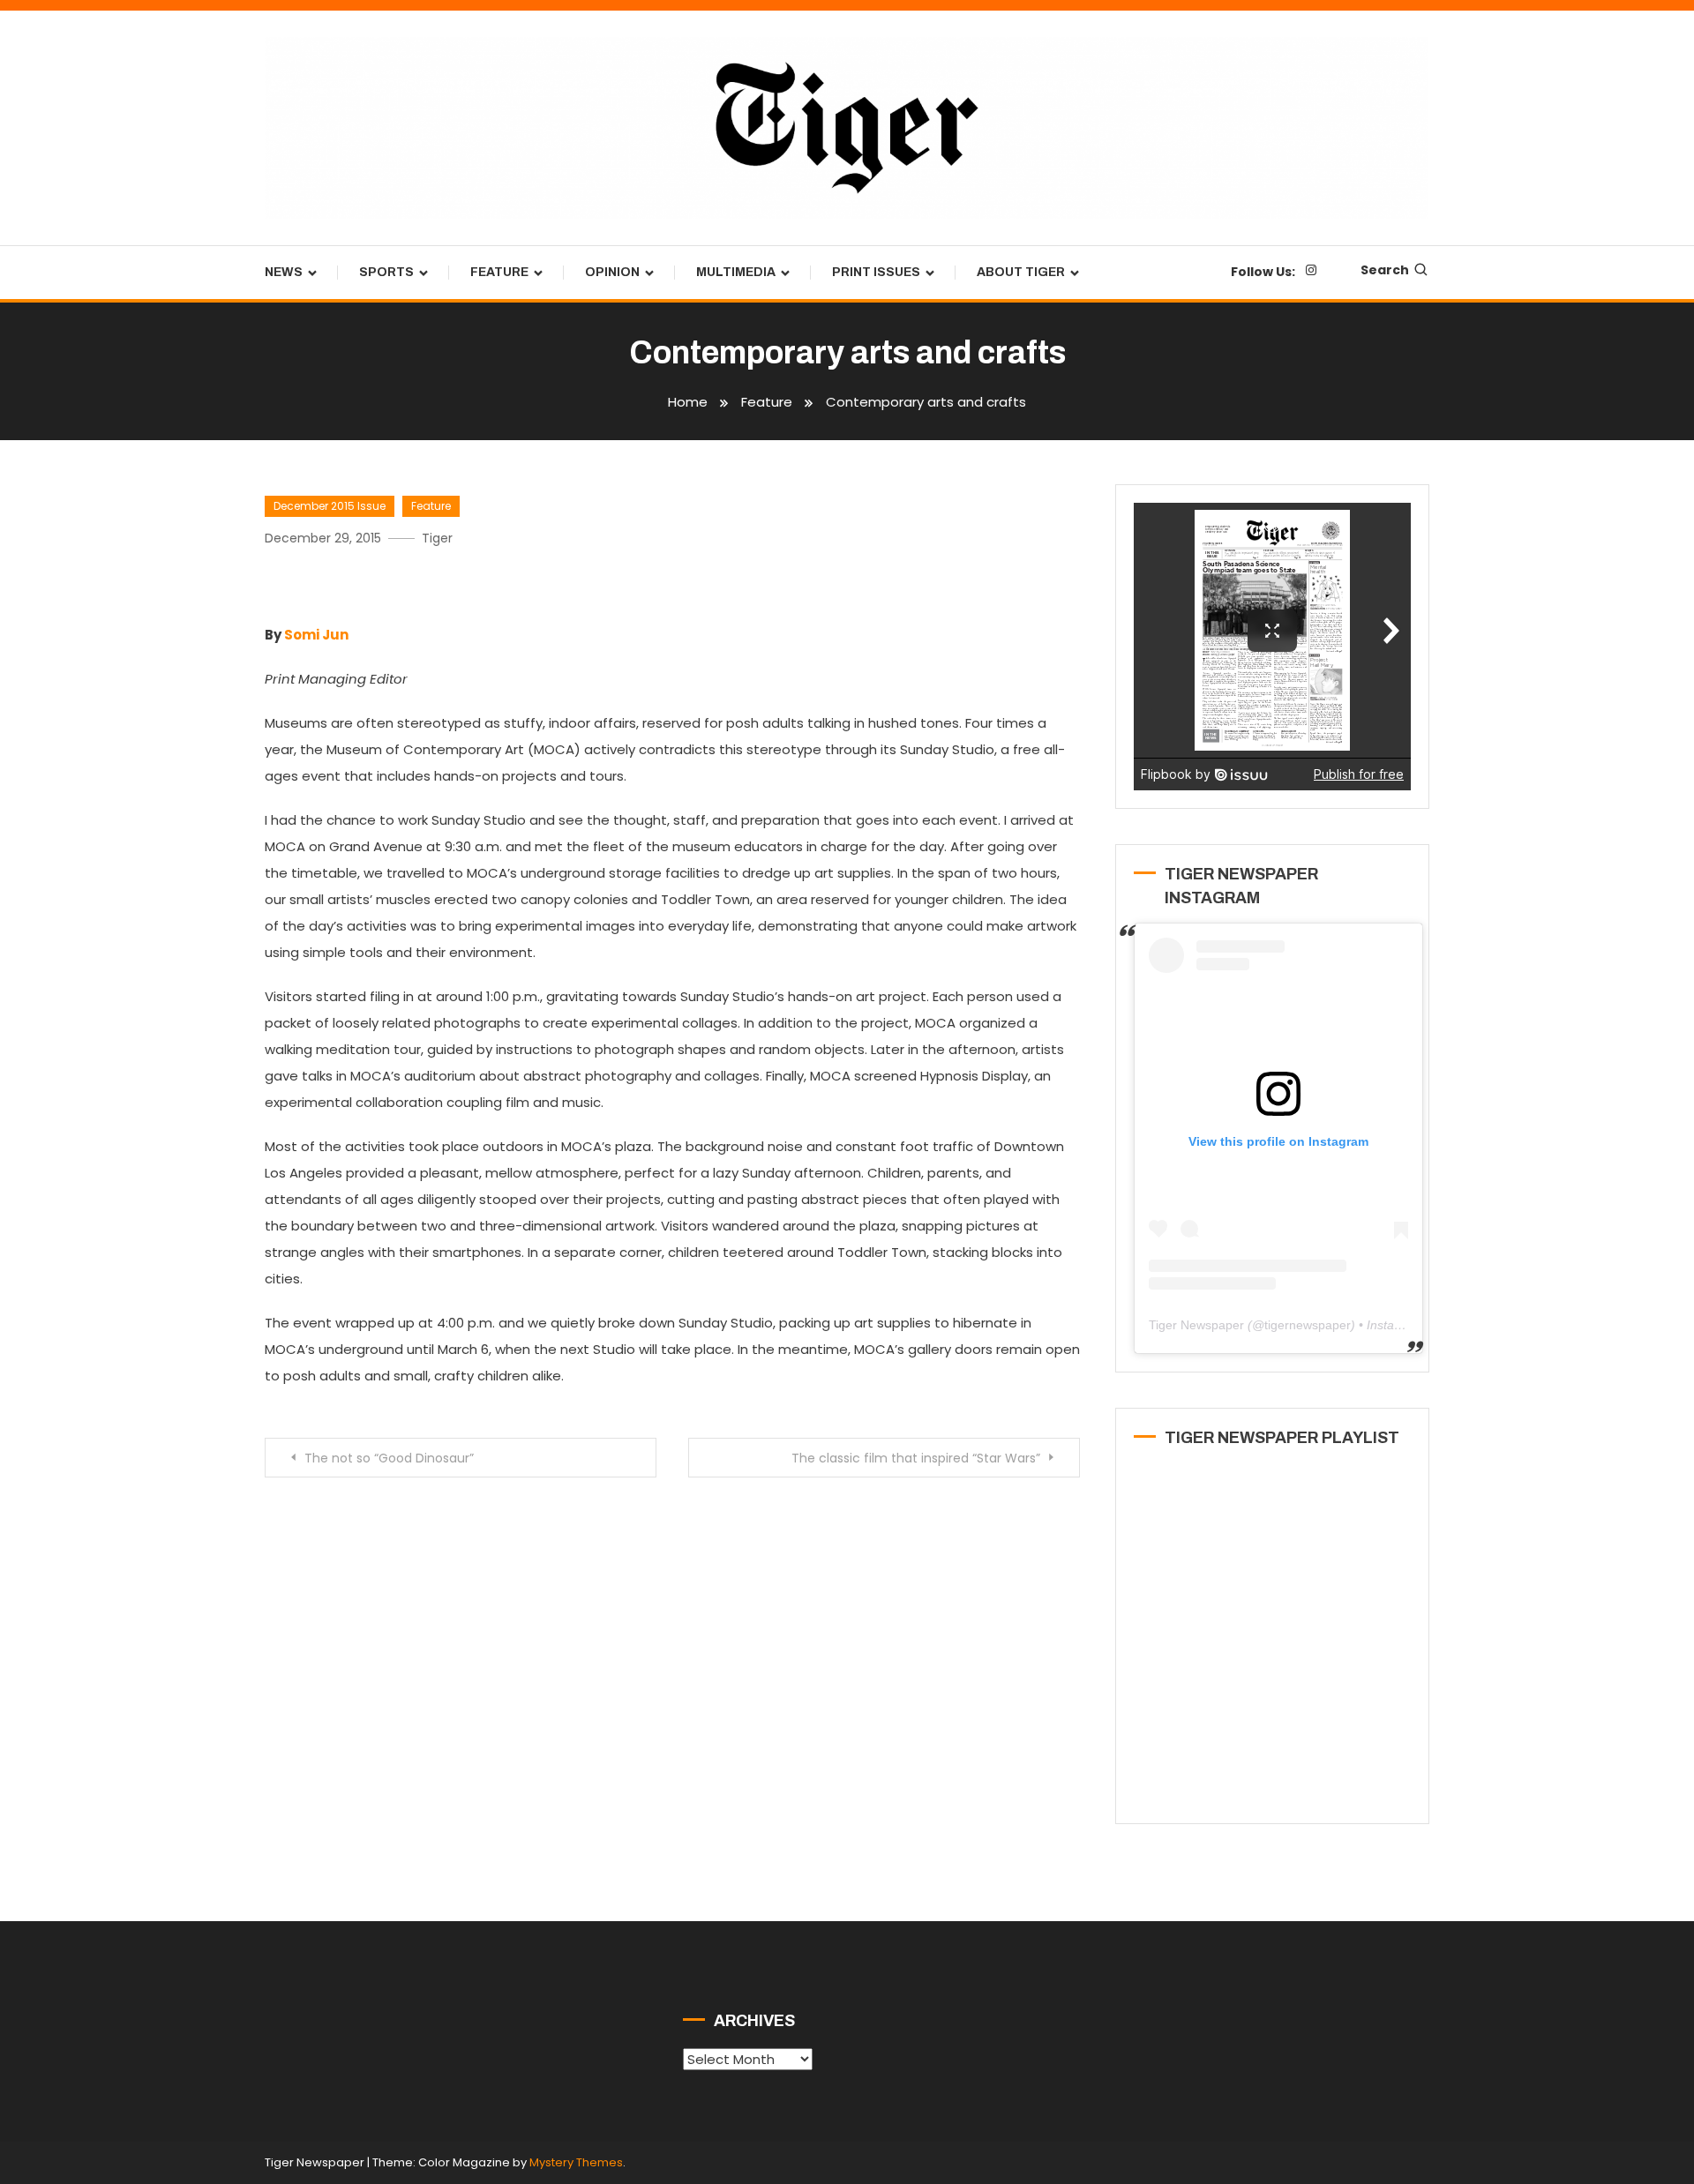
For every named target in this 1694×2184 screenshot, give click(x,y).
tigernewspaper (1308, 1325)
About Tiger (1021, 272)
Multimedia (736, 272)
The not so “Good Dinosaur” (389, 1458)
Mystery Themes (576, 2162)
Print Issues (876, 272)
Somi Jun (316, 635)
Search (1385, 270)
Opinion (612, 272)
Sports (386, 272)
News (284, 272)
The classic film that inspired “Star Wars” (916, 1458)
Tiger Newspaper (1196, 1325)
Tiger (437, 538)
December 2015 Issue (330, 506)
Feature (499, 272)
